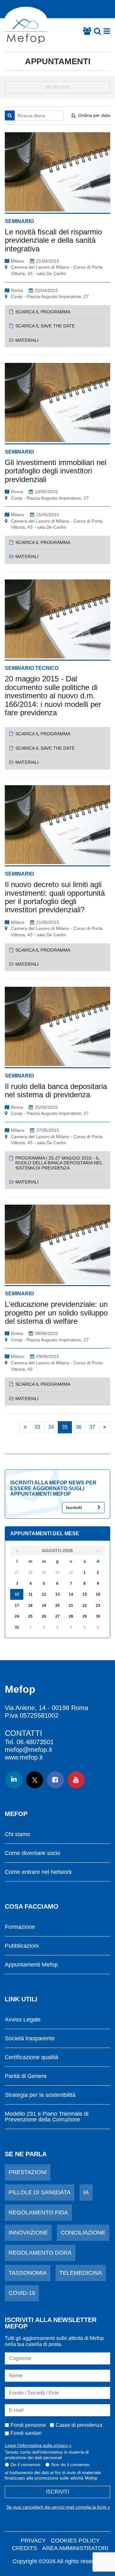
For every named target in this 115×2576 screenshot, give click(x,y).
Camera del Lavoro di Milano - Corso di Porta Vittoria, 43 (57, 1366)
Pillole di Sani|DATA (40, 2192)
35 (65, 1427)
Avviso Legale (23, 2020)
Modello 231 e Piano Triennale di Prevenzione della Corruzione (47, 2117)
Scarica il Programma (43, 312)
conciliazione (83, 2233)
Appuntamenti (58, 61)
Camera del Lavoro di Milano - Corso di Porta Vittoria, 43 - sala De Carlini (57, 270)
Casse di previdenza (79, 2425)
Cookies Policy (75, 2541)
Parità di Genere (26, 2076)
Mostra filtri (58, 87)
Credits (24, 2548)
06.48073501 (35, 1742)
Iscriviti (74, 1507)
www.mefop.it (24, 1757)
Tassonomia (28, 2273)
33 (37, 1427)
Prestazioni (28, 2172)
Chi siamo (18, 1834)
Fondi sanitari (26, 2433)
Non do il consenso (70, 2465)
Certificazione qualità (31, 2057)
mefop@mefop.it (28, 1750)
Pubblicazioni (22, 1946)
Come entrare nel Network (38, 1872)
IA (86, 2192)
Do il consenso (25, 2465)
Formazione (20, 1927)
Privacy (33, 2541)
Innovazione (28, 2233)
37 (92, 1427)
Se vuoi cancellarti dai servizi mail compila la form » (58, 2507)
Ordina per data (94, 115)
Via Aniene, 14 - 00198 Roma (46, 1708)
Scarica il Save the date (45, 326)
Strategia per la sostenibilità (40, 2095)
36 (79, 1427)
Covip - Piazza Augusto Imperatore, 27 (50, 296)
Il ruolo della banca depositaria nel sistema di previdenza (56, 1090)
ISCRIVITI (57, 2492)
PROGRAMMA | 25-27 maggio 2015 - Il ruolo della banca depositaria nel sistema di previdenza (59, 1163)
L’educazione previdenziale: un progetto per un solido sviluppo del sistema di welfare (56, 1313)
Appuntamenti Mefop (31, 1965)
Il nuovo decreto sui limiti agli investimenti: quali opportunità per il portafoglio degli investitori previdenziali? (55, 897)
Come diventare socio (33, 1853)
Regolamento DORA (40, 2253)
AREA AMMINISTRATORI (75, 2548)
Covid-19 (22, 2293)
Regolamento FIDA (38, 2212)
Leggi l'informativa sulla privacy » (38, 2445)
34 (51, 1427)
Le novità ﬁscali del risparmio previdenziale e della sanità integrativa (53, 240)
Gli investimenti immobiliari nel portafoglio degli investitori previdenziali (56, 471)
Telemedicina (81, 2273)
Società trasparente (30, 2039)
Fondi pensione (28, 2425)
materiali (27, 340)
